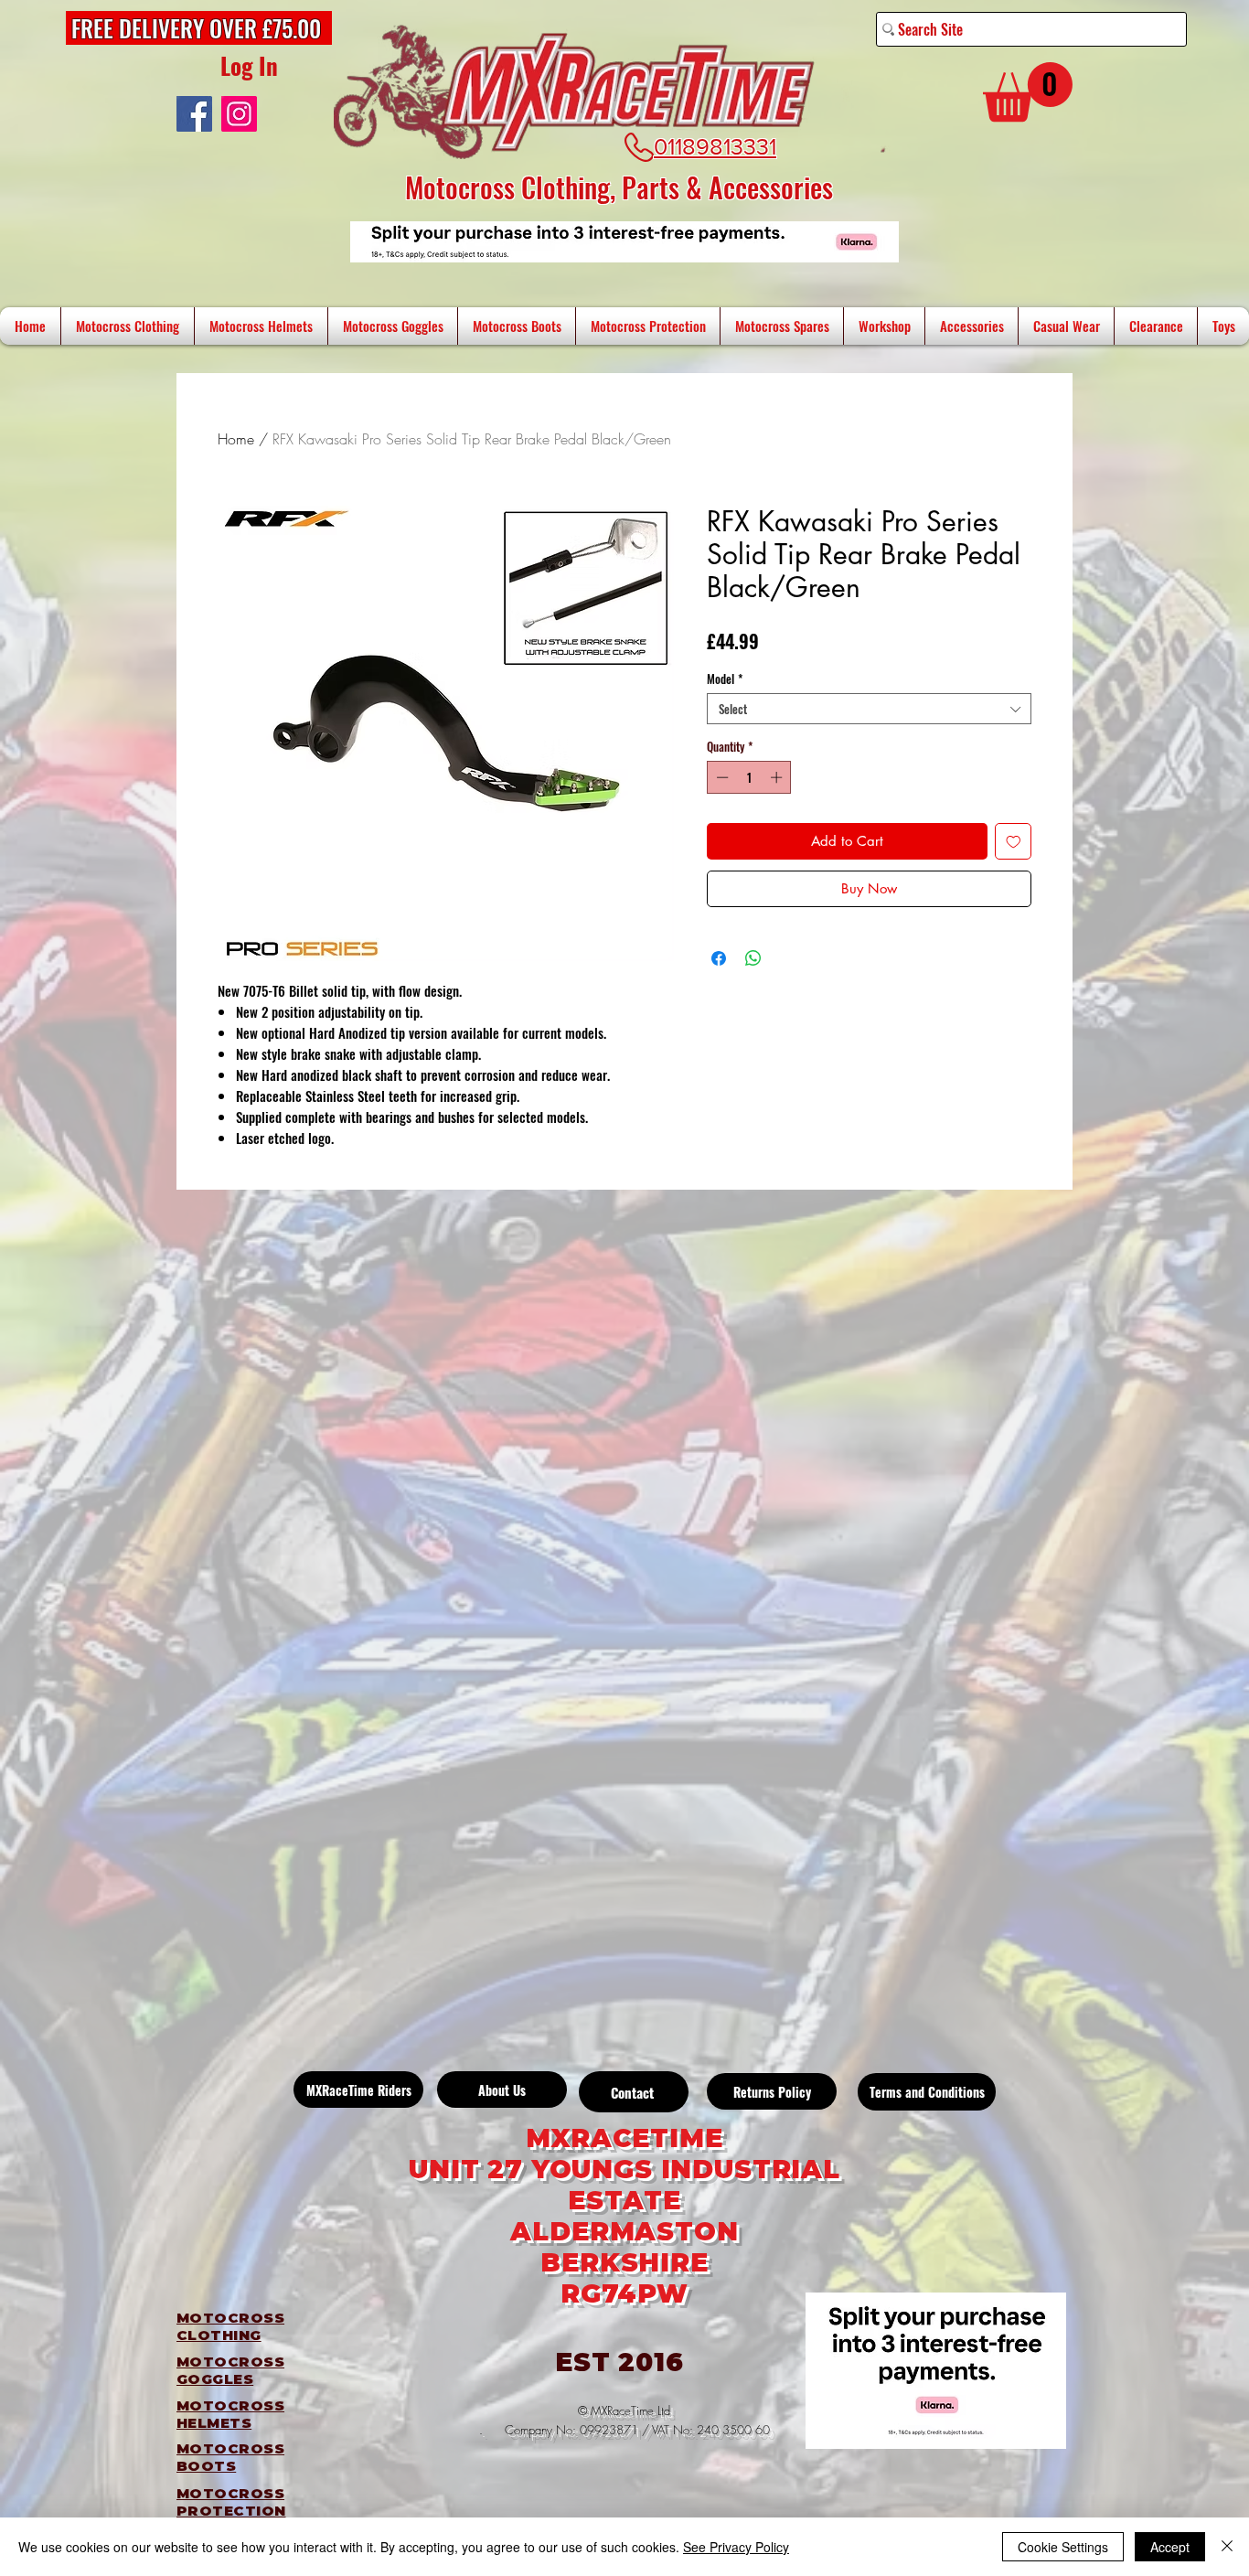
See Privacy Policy (736, 2547)
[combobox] (869, 709)
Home (236, 439)
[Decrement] (721, 777)
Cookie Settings (1063, 2547)
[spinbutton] (749, 777)
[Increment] (778, 777)
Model (725, 679)
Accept (1170, 2547)
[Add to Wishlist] (1014, 842)
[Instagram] (239, 114)
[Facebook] (194, 114)
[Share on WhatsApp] (753, 958)
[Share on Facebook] (719, 958)
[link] (1028, 92)
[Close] (1227, 2547)
